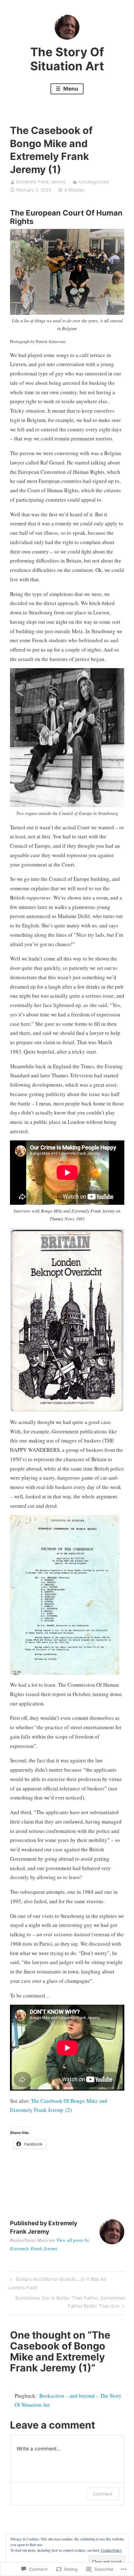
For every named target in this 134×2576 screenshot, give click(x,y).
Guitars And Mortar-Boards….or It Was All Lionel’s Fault (57, 2283)
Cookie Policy (111, 2550)
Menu (70, 89)
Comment (103, 2494)
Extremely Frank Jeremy (41, 182)
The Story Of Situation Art (67, 59)
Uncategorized (94, 182)
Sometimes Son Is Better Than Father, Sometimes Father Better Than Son (68, 2302)
